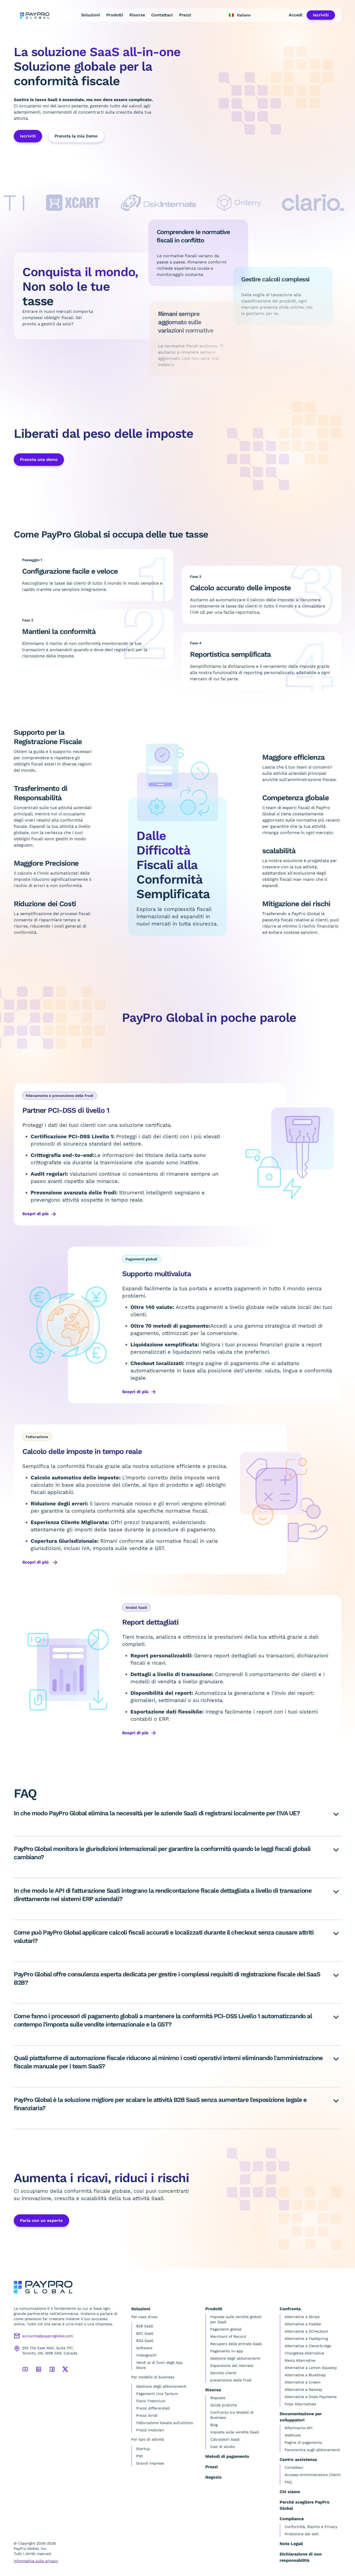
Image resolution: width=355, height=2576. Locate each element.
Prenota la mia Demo (76, 136)
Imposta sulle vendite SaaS (235, 2432)
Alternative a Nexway (303, 2389)
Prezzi (185, 15)
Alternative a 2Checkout (306, 2331)
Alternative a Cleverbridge (308, 2346)
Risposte (218, 2398)
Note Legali (291, 2544)
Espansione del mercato (232, 2366)
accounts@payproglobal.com (48, 2336)
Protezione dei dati (302, 2534)
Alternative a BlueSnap (305, 2375)
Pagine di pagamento (303, 2442)
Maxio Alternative (300, 2360)
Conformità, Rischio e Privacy (311, 2527)
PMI (139, 2456)
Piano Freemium (151, 2401)
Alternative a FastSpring (306, 2339)
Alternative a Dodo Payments (311, 2397)
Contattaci (162, 15)
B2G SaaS (145, 2341)
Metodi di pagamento (227, 2456)
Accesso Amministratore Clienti (313, 2475)
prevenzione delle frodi (231, 2380)
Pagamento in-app (227, 2351)
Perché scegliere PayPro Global (305, 2505)
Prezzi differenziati (153, 2408)
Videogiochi (146, 2355)
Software (144, 2348)
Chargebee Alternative (304, 2353)
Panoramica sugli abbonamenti (312, 2450)
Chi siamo (290, 2492)
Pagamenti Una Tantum (157, 2394)
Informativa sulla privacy (36, 2561)
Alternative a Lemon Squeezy (311, 2368)
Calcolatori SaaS (225, 2439)
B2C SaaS (145, 2333)
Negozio (213, 2477)
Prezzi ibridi (147, 2415)
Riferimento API (298, 2428)
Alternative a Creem (303, 2382)
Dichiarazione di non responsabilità (301, 2557)
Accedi (296, 15)
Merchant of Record (228, 2336)
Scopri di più (35, 1214)
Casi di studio (223, 2447)
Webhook (293, 2435)
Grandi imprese (150, 2463)
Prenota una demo (39, 459)
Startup (143, 2449)
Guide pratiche (224, 2405)
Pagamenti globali (226, 2329)
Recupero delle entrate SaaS (236, 2344)
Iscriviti (321, 15)
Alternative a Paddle (303, 2324)
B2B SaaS (145, 2326)
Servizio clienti (223, 2373)
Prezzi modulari (150, 2430)
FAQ (288, 2482)
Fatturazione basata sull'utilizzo (165, 2423)
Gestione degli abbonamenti (161, 2386)
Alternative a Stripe (302, 2317)
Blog (214, 2425)
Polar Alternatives (300, 2404)
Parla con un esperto (41, 2220)
